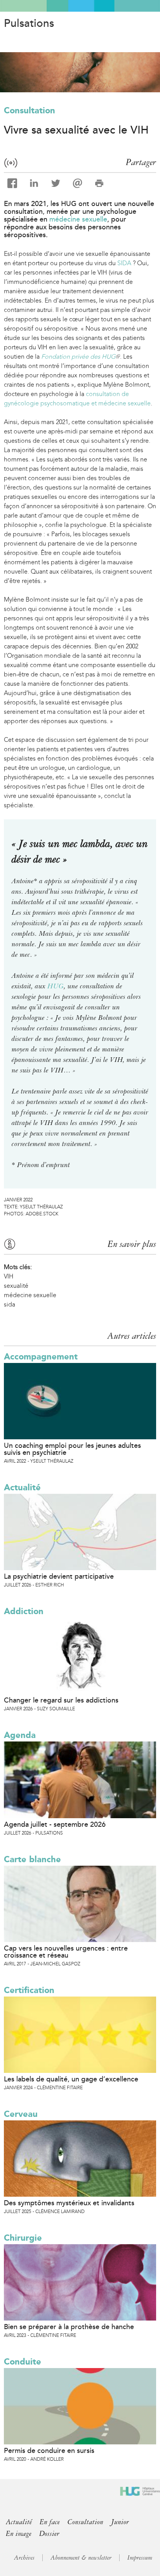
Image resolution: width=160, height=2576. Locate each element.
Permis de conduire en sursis (49, 2451)
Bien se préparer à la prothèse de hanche (69, 2327)
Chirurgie (23, 2238)
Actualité (22, 1487)
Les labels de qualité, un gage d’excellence (71, 2079)
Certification (29, 1990)
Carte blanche (32, 1859)
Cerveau (21, 2114)
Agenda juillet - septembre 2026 (55, 1824)
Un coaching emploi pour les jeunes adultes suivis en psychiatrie (72, 1449)
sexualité (16, 1286)
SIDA (124, 263)
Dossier (49, 2534)
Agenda (20, 1735)
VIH (9, 1276)
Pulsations (29, 23)
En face (50, 2522)
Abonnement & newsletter (81, 2558)
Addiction (24, 1611)
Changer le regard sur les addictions (61, 1700)
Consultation (30, 110)
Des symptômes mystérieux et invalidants (69, 2203)
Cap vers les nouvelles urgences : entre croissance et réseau (66, 1952)
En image (19, 2534)
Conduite (23, 2362)
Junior (120, 2522)
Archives (24, 2558)
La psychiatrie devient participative (59, 1576)
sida (10, 1304)
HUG (56, 986)
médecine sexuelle (78, 219)
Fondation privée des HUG (80, 357)
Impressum (140, 2558)
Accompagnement (41, 1357)
